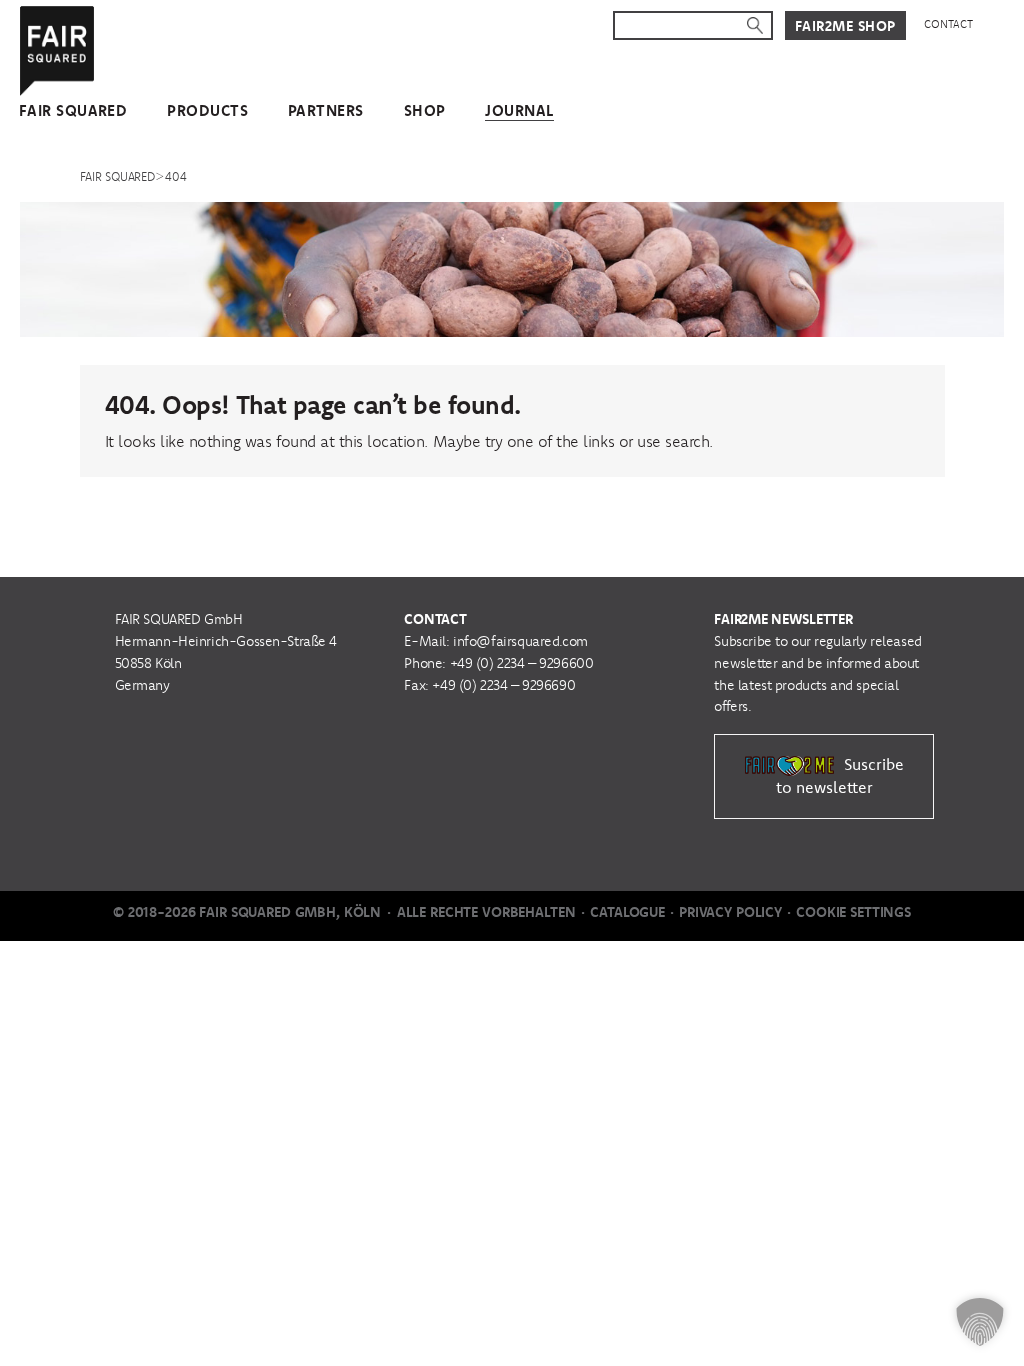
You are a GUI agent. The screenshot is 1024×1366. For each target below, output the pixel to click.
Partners (326, 110)
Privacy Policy (730, 912)
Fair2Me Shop (845, 26)
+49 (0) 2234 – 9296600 (522, 663)
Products (207, 110)
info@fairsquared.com (520, 641)
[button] (980, 1322)
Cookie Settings (853, 912)
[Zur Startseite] (57, 47)
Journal (519, 110)
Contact (948, 24)
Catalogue (627, 912)
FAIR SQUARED (73, 110)
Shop (425, 110)
